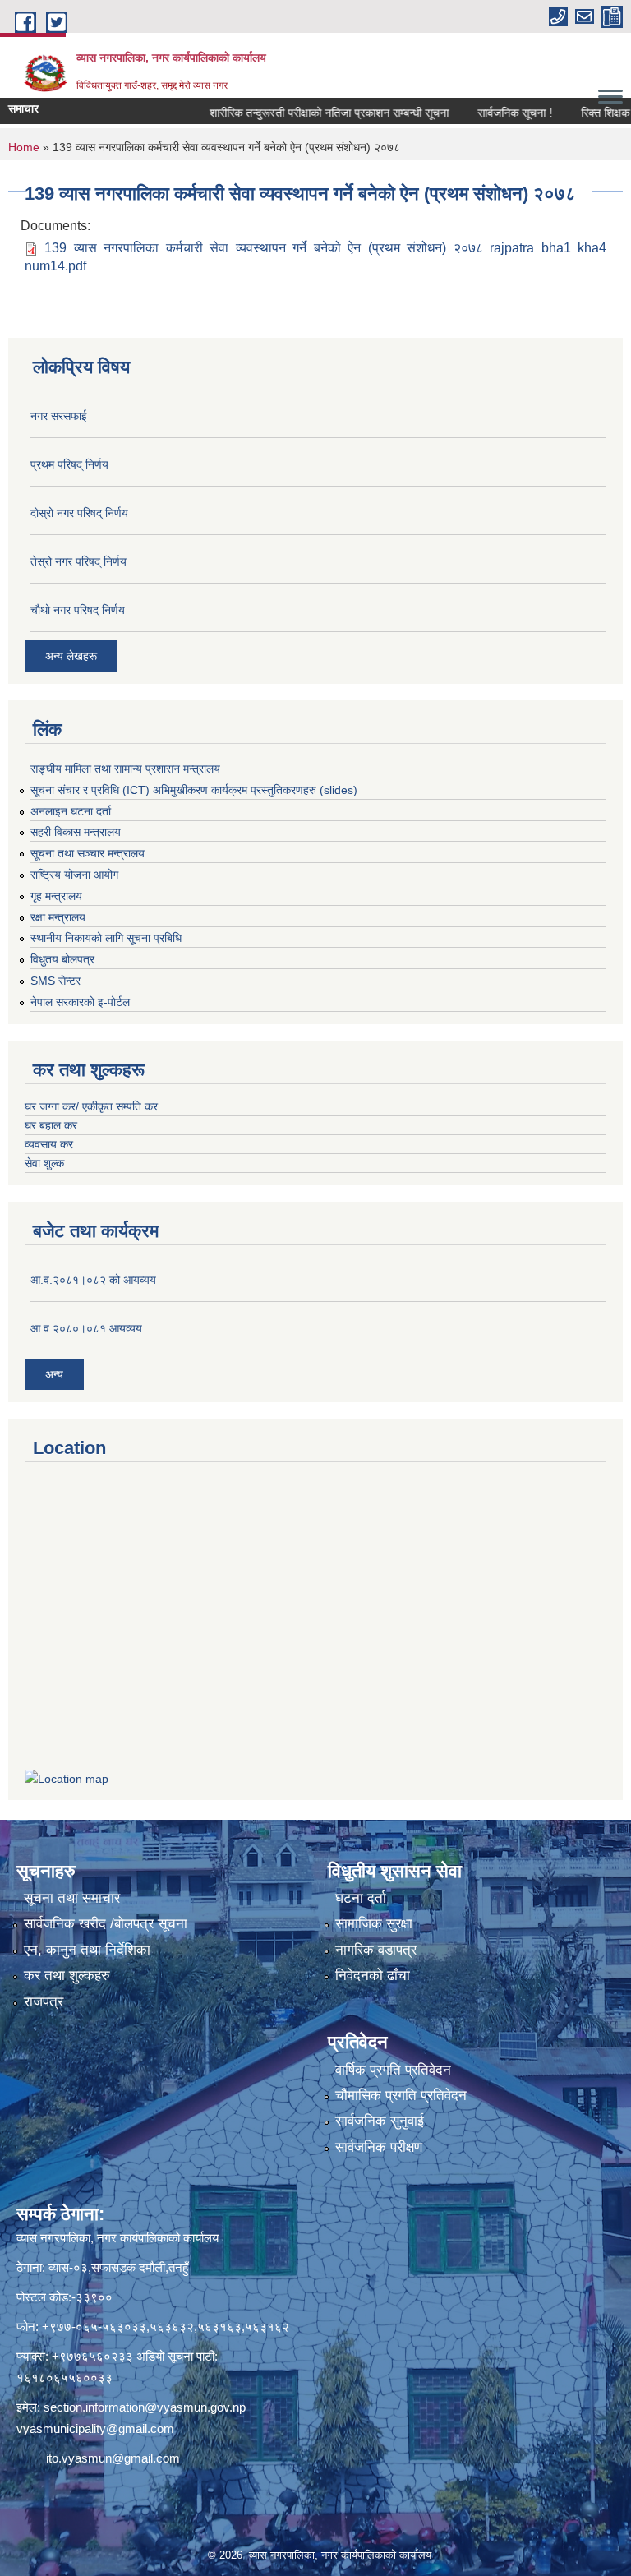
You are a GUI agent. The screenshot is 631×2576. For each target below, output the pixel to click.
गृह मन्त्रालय (56, 896)
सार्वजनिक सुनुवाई (380, 2121)
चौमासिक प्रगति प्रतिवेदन (401, 2096)
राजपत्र (44, 2002)
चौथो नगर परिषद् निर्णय (78, 610)
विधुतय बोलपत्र (62, 959)
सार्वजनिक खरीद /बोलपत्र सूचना (106, 1924)
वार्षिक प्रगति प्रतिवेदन (393, 2070)
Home (24, 147)
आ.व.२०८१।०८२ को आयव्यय (93, 1280)
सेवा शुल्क (44, 1163)
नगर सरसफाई (59, 416)
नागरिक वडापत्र (376, 1950)
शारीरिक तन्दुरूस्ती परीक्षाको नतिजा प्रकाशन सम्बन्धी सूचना (301, 113)
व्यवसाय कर (49, 1144)
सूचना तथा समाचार (72, 1898)
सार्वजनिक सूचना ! (487, 113)
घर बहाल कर (51, 1125)
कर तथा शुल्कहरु (67, 1976)
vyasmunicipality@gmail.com (95, 2428)
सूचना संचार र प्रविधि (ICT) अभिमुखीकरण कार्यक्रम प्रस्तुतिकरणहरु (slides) (194, 790)
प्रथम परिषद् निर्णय (69, 464)
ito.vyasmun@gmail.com (113, 2458)
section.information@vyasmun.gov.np (145, 2407)
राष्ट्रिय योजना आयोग (74, 875)
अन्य (54, 1374)
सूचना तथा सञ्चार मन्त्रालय (88, 853)
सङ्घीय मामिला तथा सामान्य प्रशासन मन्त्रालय (125, 769)
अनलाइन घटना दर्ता (71, 811)
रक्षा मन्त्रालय (58, 917)
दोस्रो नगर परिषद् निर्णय (79, 513)
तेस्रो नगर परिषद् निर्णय (78, 561)
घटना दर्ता (361, 1898)
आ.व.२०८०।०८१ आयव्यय (86, 1328)
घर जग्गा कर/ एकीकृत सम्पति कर (91, 1106)
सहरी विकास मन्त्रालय (76, 832)
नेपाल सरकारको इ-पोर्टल (80, 1002)
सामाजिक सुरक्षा (374, 1924)
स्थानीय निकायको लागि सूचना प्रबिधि (106, 938)
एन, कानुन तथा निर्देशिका (87, 1950)
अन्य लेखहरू (71, 656)
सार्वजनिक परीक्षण (379, 2147)
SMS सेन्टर (55, 981)
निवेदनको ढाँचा (373, 1976)
